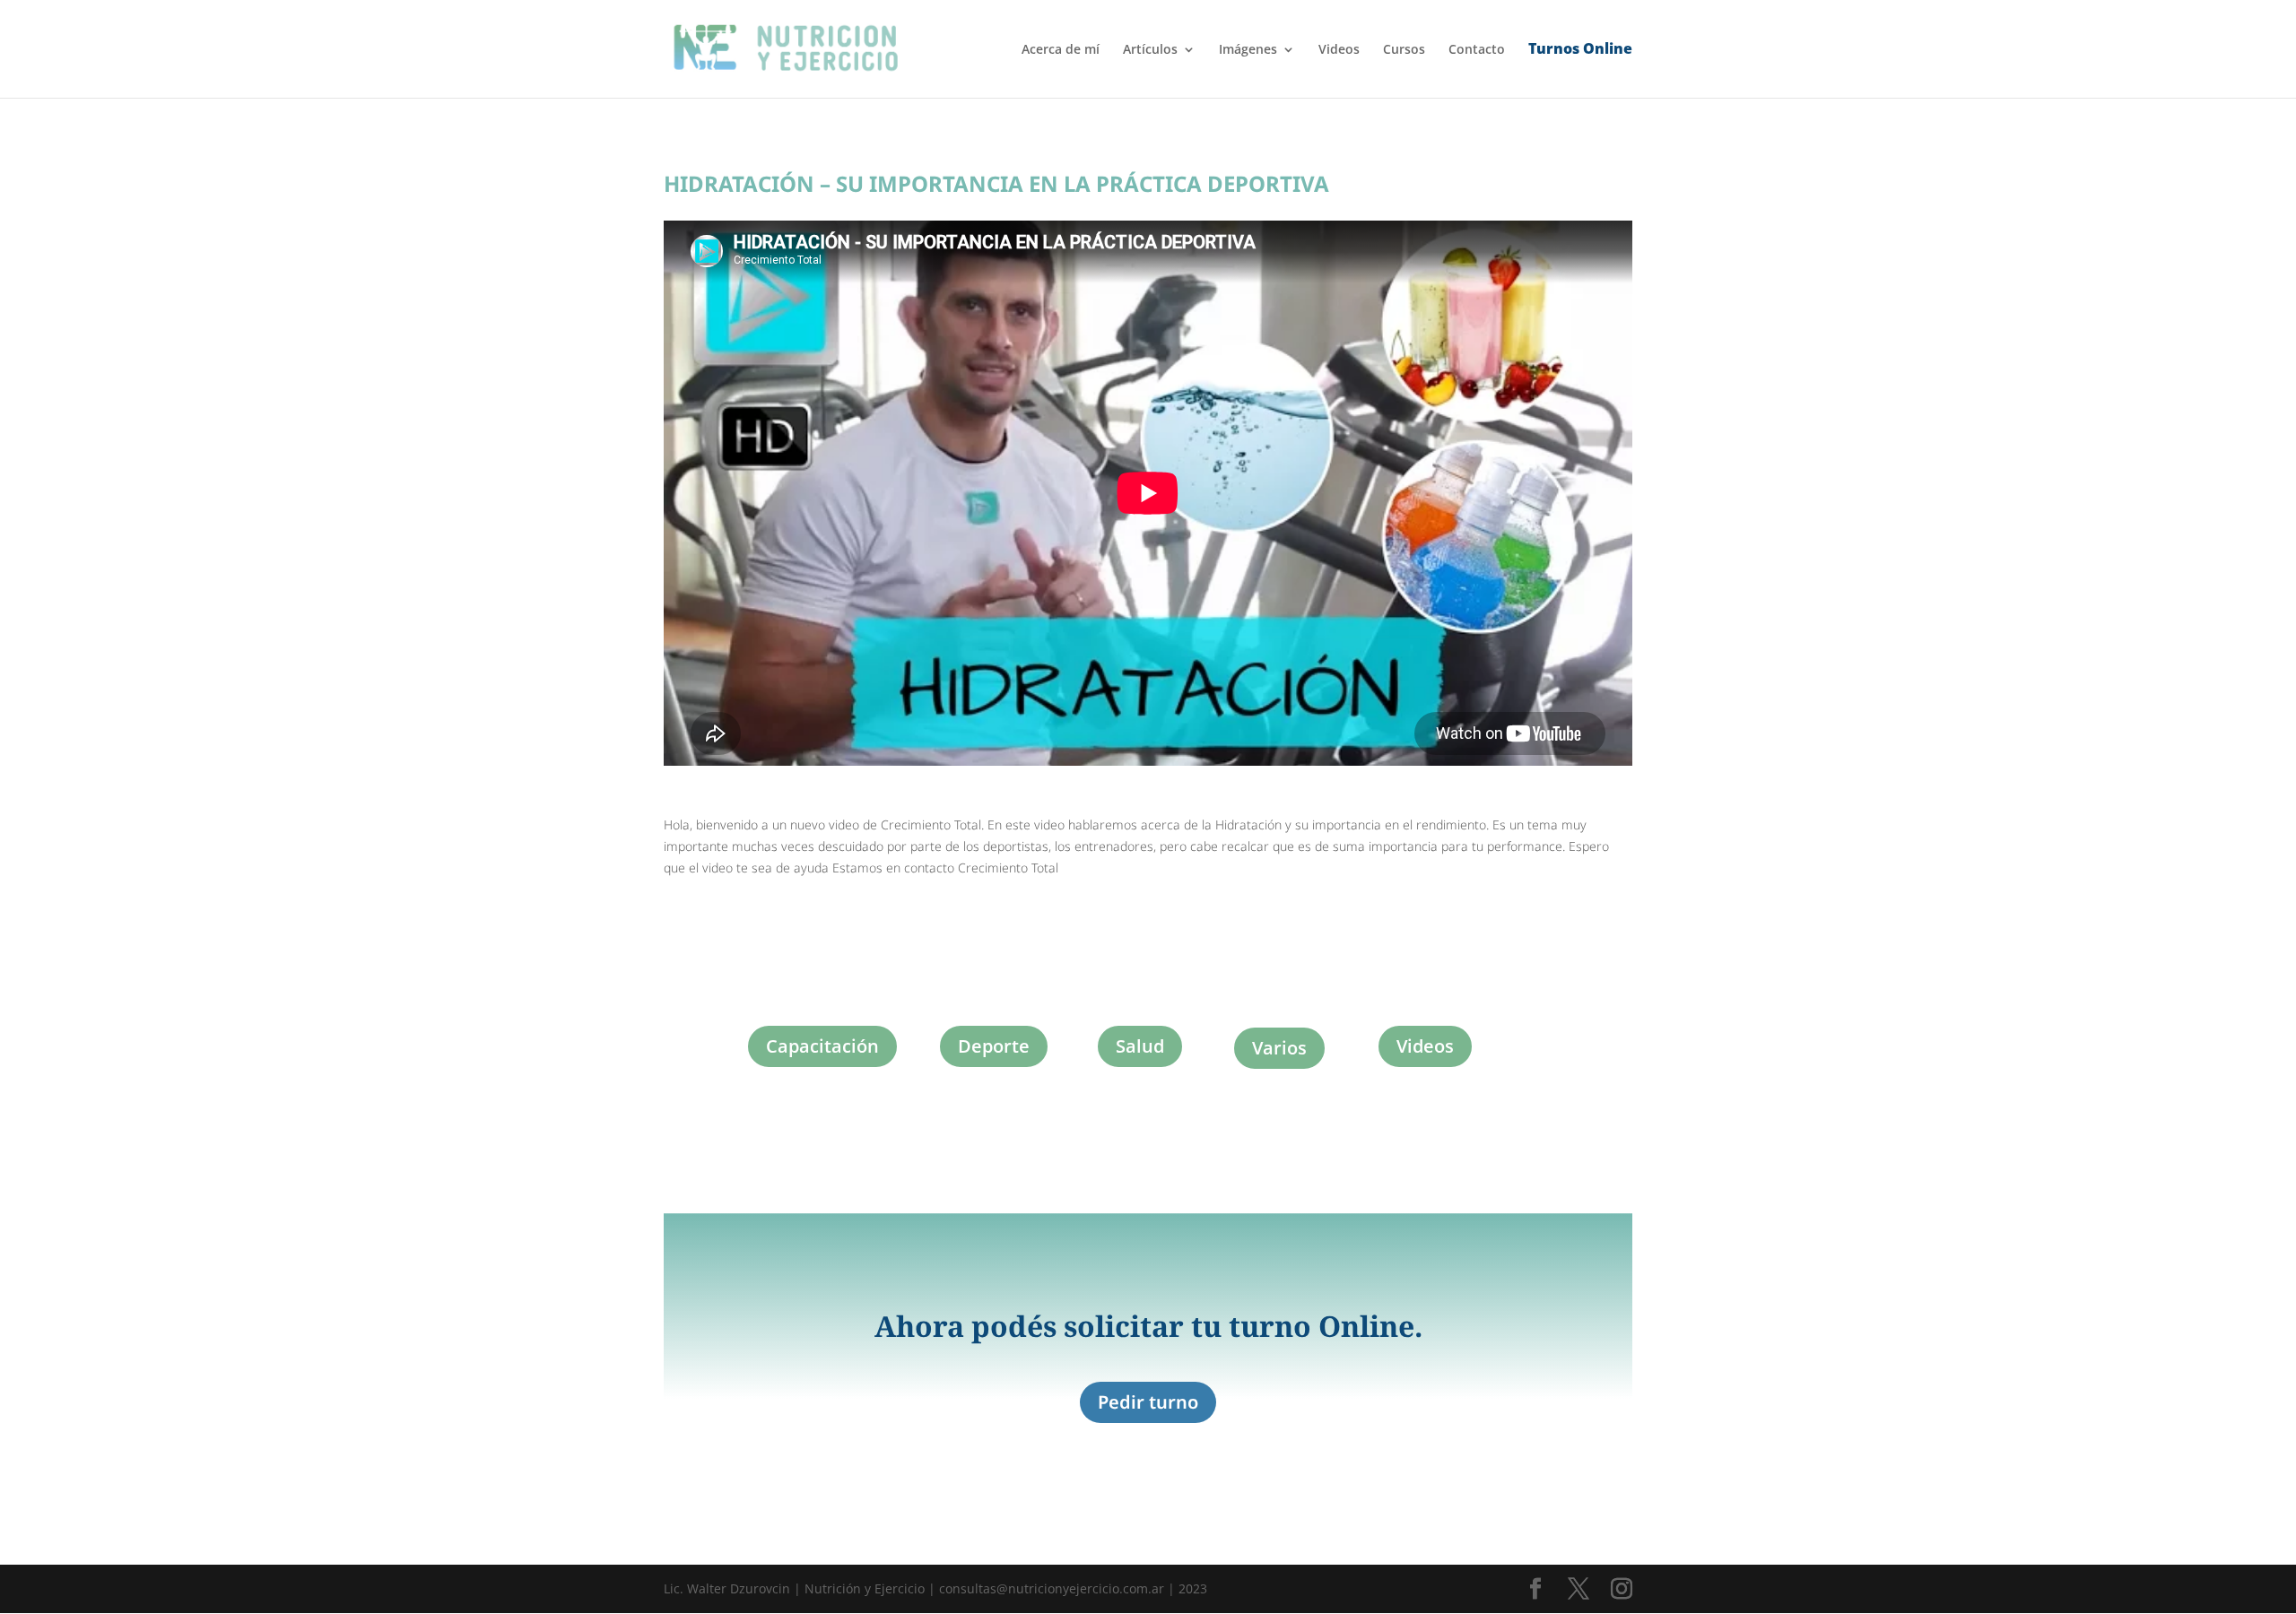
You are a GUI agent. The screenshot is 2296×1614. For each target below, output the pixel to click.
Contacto (1477, 50)
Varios (1279, 1048)
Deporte (994, 1046)
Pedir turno (1148, 1402)
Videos (1339, 50)
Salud (1140, 1046)
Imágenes (1248, 50)
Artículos (1150, 50)
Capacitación (822, 1046)
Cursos (1404, 50)
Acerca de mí (1061, 50)
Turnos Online (1580, 50)
